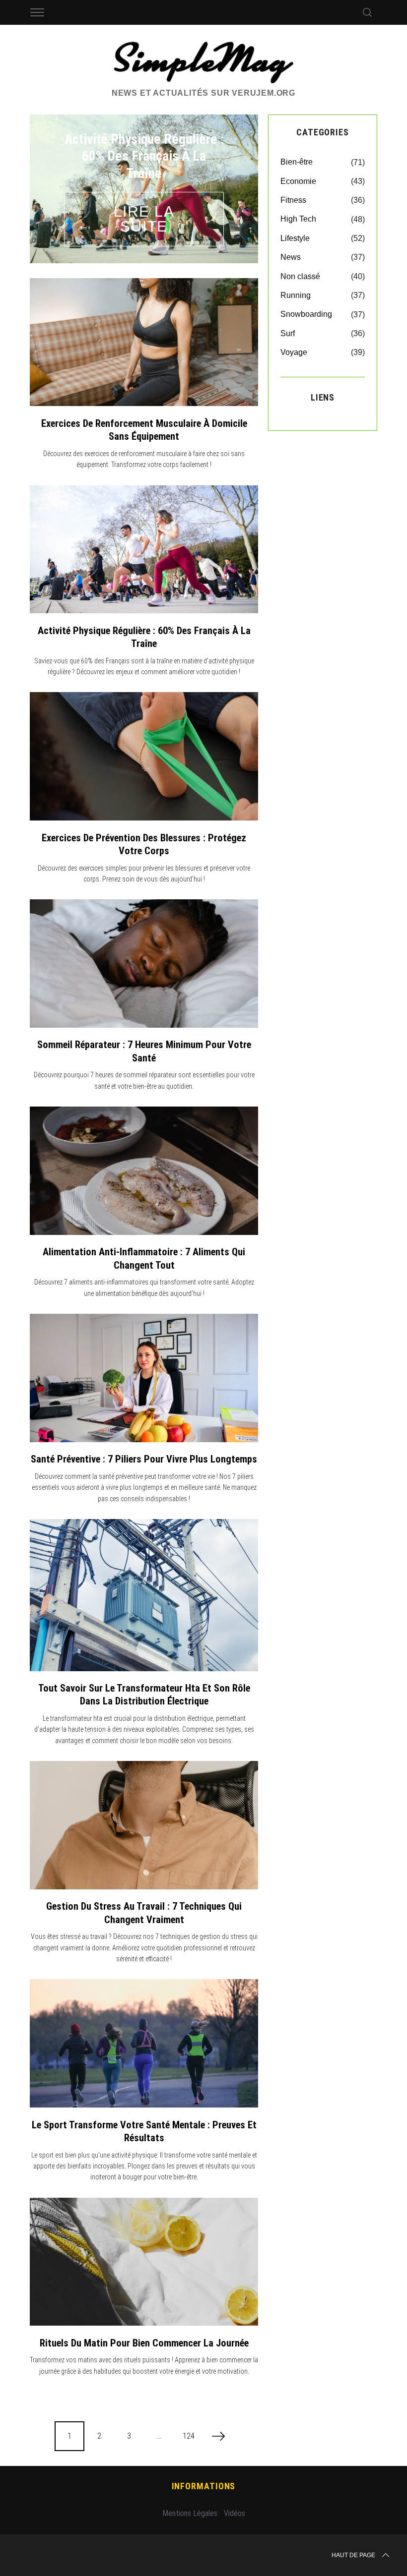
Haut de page (353, 2555)
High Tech (298, 219)
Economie (298, 181)
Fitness (293, 200)
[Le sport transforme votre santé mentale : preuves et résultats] (144, 2043)
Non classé (300, 276)
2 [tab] (232, 182)
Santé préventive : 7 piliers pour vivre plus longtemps (144, 1459)
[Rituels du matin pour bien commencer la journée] (144, 2262)
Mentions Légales (190, 2513)
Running (296, 295)
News (291, 257)
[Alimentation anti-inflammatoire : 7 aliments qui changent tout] (144, 1171)
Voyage (294, 352)
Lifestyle (295, 238)
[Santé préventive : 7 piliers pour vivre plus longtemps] (144, 1378)
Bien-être (297, 162)
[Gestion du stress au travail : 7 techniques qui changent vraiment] (144, 1825)
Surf (288, 333)
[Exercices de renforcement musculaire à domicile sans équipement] (144, 342)
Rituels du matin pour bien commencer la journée (144, 2343)
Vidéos (235, 2513)
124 (189, 2436)
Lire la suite (144, 219)
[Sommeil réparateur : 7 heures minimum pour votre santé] (144, 964)
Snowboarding (306, 314)
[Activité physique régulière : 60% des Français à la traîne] (144, 550)
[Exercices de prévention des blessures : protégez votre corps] (144, 756)
